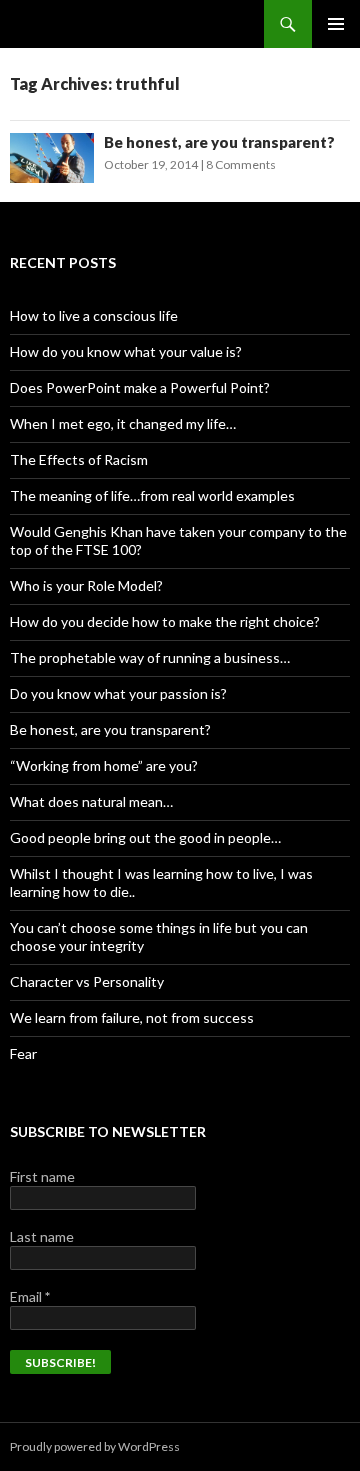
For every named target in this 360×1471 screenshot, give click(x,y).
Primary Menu (336, 24)
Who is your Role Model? (86, 585)
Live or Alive (59, 24)
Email (30, 1296)
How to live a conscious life (94, 315)
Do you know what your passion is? (118, 693)
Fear (23, 1053)
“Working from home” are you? (104, 765)
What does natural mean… (91, 801)
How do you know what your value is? (126, 351)
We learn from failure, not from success (132, 1017)
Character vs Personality (87, 981)
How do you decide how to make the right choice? (165, 621)
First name (42, 1176)
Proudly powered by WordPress (95, 1446)
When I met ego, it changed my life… (123, 423)
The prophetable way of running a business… (150, 657)
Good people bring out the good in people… (145, 837)
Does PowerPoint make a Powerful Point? (140, 387)
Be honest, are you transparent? (219, 142)
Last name (42, 1236)
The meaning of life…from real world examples (152, 495)
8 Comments (241, 164)
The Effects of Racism (79, 459)
